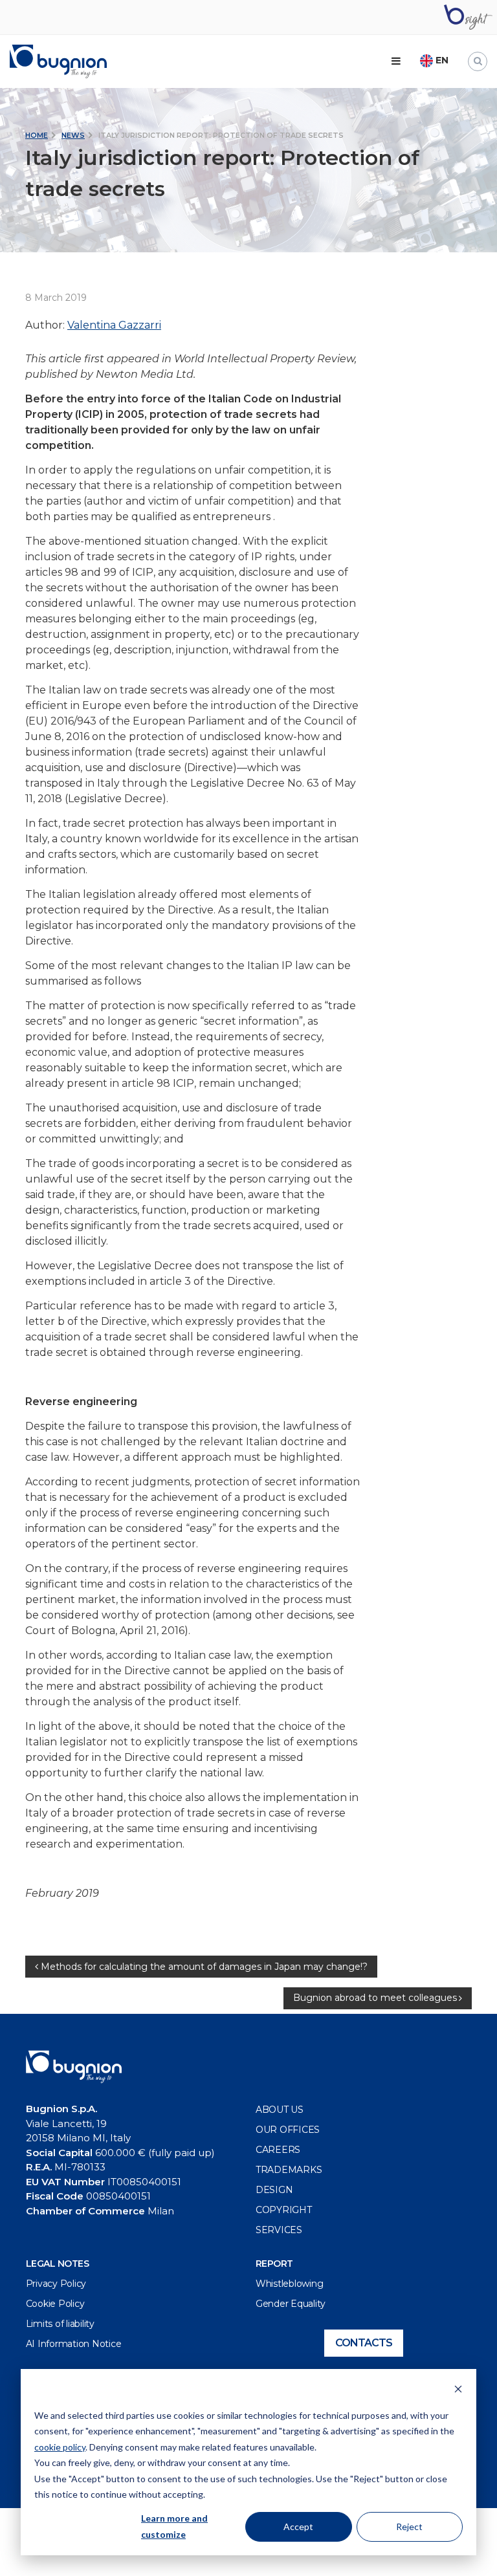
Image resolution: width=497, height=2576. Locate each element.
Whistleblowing (290, 2284)
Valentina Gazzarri (114, 325)
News (73, 135)
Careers (278, 2150)
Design (274, 2190)
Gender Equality (291, 2304)
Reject (409, 2527)
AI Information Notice (74, 2344)
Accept (298, 2527)
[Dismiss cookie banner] (458, 2391)
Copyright (284, 2210)
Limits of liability (60, 2324)
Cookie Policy (55, 2304)
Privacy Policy (56, 2284)
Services (279, 2230)
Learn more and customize (174, 2526)
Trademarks (289, 2170)
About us (280, 2110)
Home (37, 135)
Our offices (288, 2130)
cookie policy (60, 2447)
